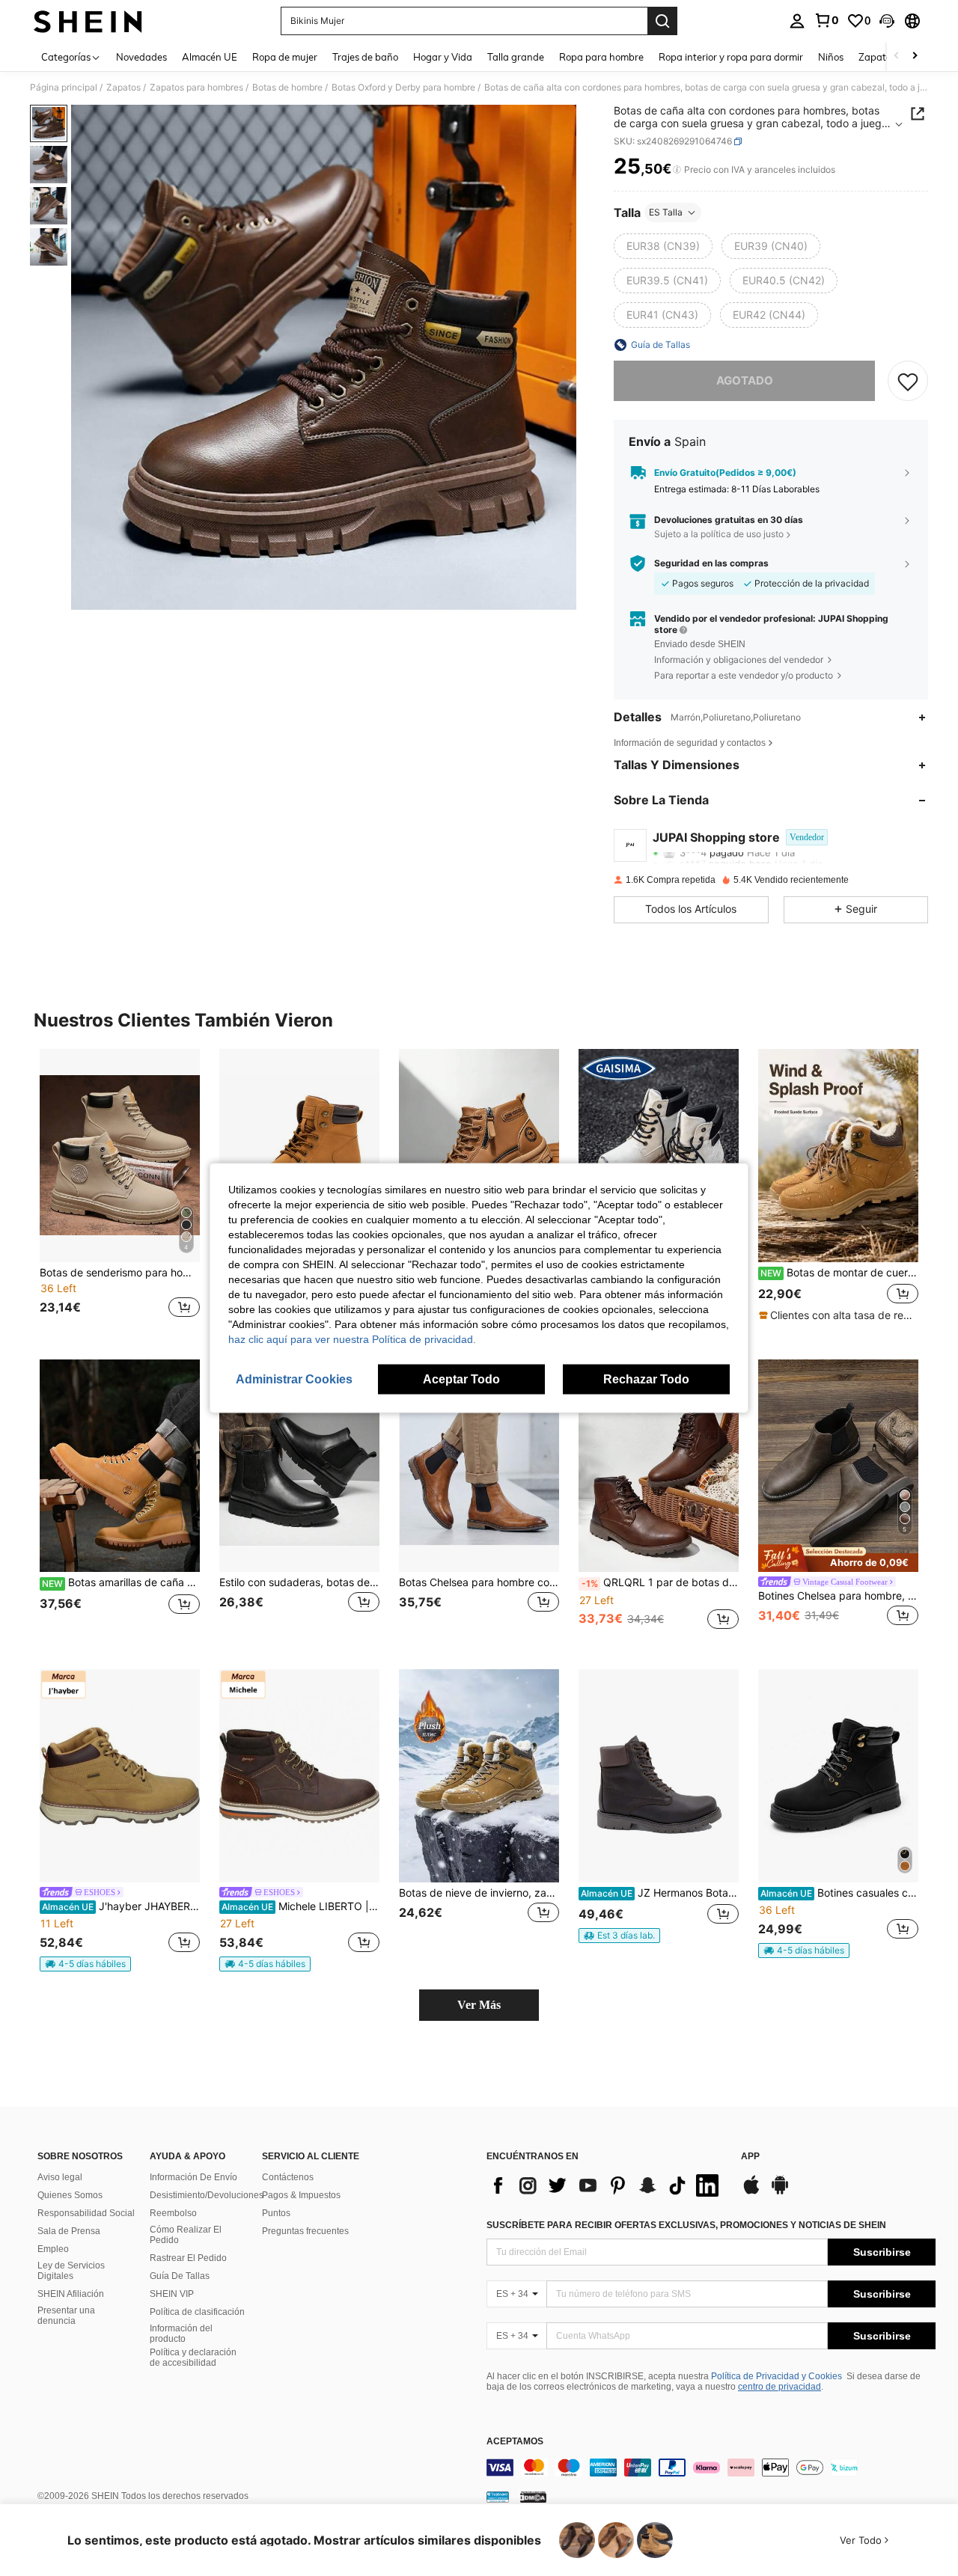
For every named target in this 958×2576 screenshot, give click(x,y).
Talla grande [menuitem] (516, 57)
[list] (606, 2185)
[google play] (780, 2192)
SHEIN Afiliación (71, 2294)
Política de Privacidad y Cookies (777, 2376)
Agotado (745, 380)
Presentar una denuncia (66, 2316)
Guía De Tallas (180, 2276)
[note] (838, 1315)
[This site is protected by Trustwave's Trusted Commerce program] (498, 2497)
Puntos (276, 2213)
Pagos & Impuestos (301, 2195)
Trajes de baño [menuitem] (365, 57)
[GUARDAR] (908, 381)
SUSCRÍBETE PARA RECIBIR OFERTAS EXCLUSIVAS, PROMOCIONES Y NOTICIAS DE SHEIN (686, 2225)
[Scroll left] (897, 56)
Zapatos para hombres (196, 88)
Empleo (53, 2249)
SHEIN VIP (172, 2294)
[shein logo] (88, 21)
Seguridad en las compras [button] (711, 563)
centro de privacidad (779, 2387)
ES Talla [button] (666, 212)
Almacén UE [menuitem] (210, 57)
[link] (826, 20)
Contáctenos (288, 2177)
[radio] (663, 246)
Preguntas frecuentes (305, 2231)
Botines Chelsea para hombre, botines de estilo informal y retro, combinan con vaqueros (838, 1596)
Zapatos (123, 88)
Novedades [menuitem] (141, 57)
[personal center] (797, 21)
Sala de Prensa (69, 2231)
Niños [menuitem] (831, 57)
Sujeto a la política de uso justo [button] (719, 534)
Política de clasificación (197, 2312)
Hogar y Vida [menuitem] (443, 57)
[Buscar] (662, 21)
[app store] (751, 2192)
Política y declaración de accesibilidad (193, 2358)
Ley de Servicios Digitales (71, 2271)
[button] (887, 21)
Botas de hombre (287, 88)
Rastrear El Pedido (188, 2258)
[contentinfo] (711, 2468)
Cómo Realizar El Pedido (186, 2235)
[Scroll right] (915, 56)
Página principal (64, 88)
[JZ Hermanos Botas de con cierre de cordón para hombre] (659, 1776)
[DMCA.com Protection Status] (533, 2497)
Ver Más (479, 2005)
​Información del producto (181, 2334)
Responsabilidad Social (86, 2213)
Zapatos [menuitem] (877, 57)
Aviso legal (60, 2177)
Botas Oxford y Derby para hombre (403, 88)
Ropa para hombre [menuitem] (601, 57)
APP (750, 2157)
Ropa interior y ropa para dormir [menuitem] (731, 57)
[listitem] (120, 1192)
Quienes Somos (70, 2195)
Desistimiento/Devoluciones (207, 2195)
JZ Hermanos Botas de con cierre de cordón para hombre (660, 1893)
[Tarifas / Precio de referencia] (677, 170)
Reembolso (173, 2213)
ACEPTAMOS (515, 2442)
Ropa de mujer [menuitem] (285, 57)
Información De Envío (193, 2177)
